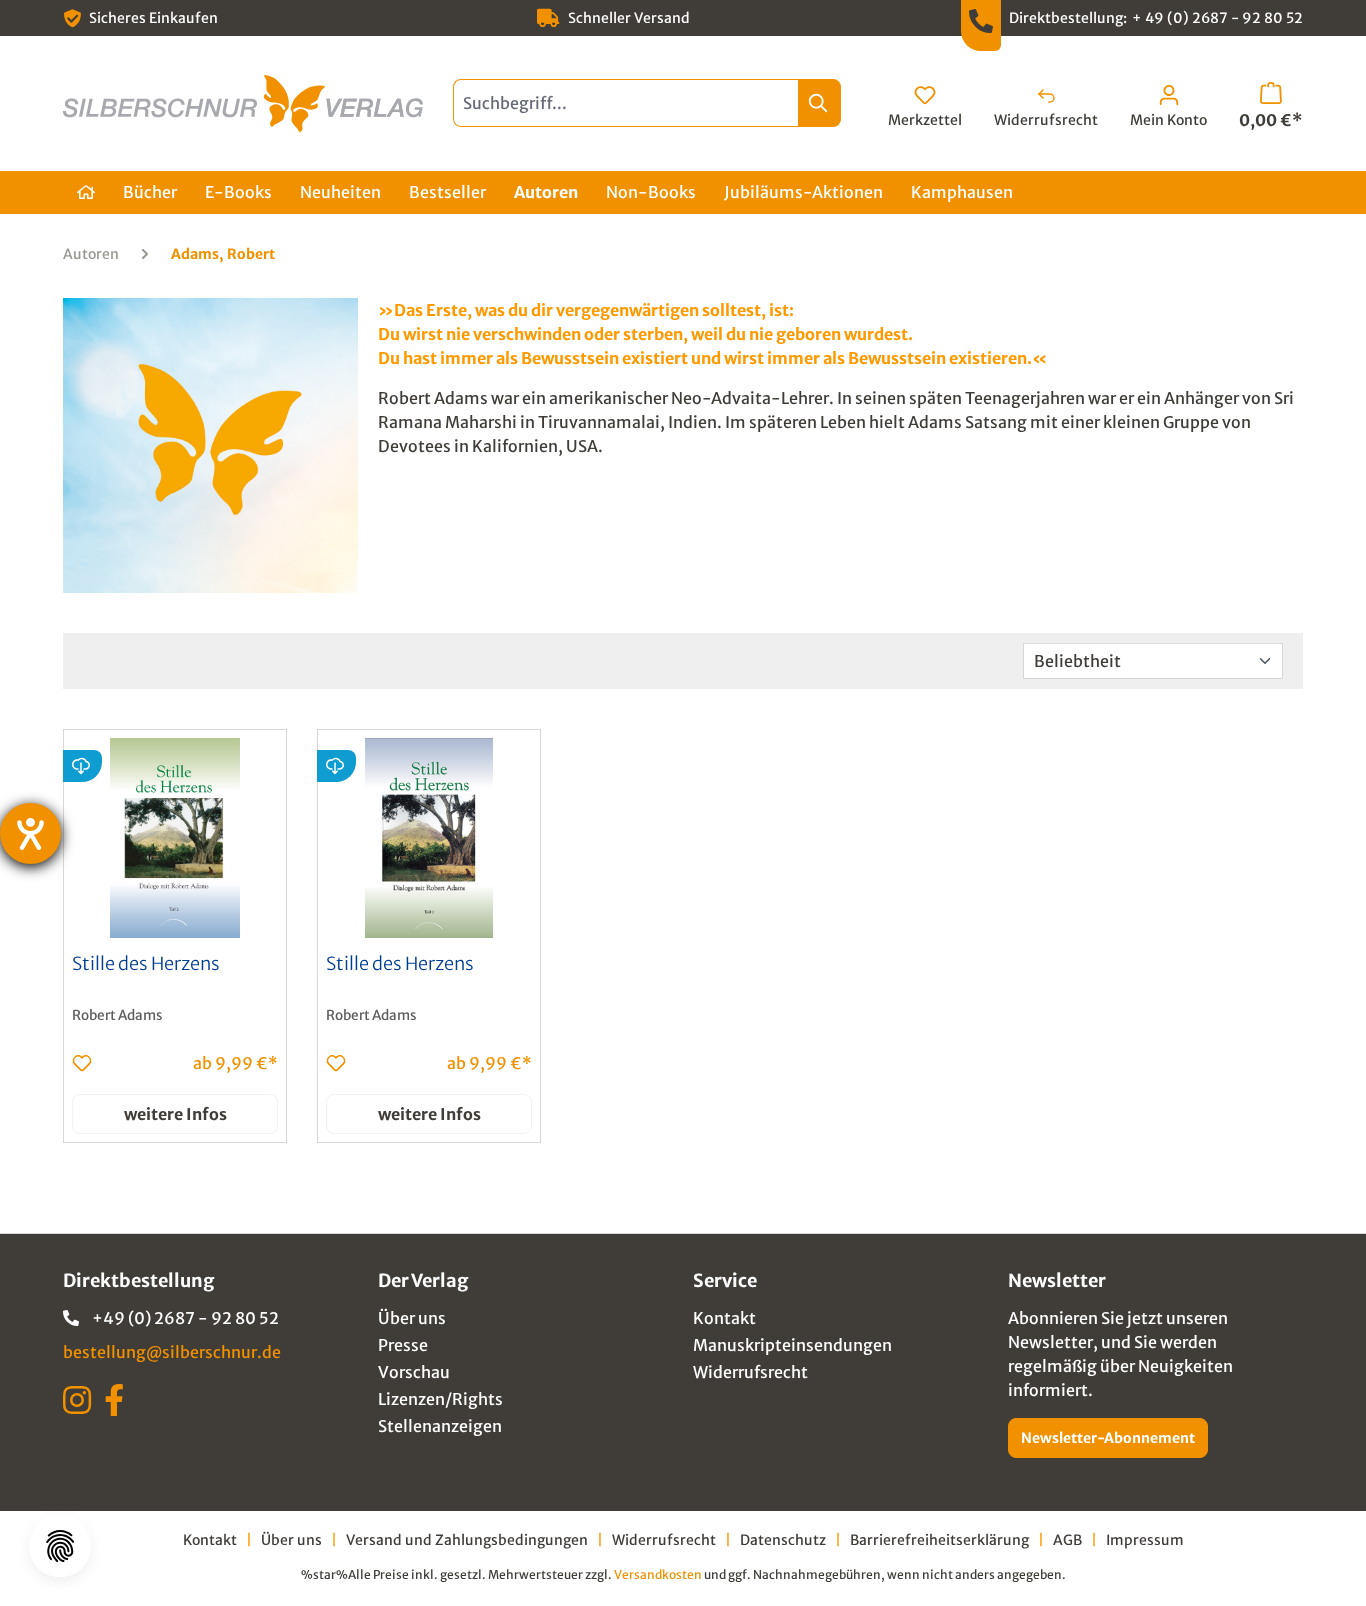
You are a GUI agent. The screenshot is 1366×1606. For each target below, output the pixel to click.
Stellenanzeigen (440, 1426)
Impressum (1145, 1540)
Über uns (412, 1318)
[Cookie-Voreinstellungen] (60, 1546)
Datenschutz (783, 1540)
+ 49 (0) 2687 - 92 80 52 (1217, 18)
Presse (403, 1345)
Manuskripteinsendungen (792, 1345)
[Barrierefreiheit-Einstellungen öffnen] (30, 833)
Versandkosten (658, 1574)
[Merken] (82, 1063)
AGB (1067, 1540)
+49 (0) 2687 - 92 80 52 (185, 1318)
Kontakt (724, 1318)
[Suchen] (819, 103)
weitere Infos (175, 1114)
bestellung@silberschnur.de (172, 1352)
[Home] (86, 192)
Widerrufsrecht (750, 1372)
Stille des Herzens (146, 964)
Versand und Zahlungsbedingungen (467, 1540)
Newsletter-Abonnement (1108, 1438)
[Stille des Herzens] (175, 838)
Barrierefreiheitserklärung (939, 1540)
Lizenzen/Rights (440, 1399)
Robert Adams (117, 1015)
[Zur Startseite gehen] (243, 103)
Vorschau (414, 1372)
